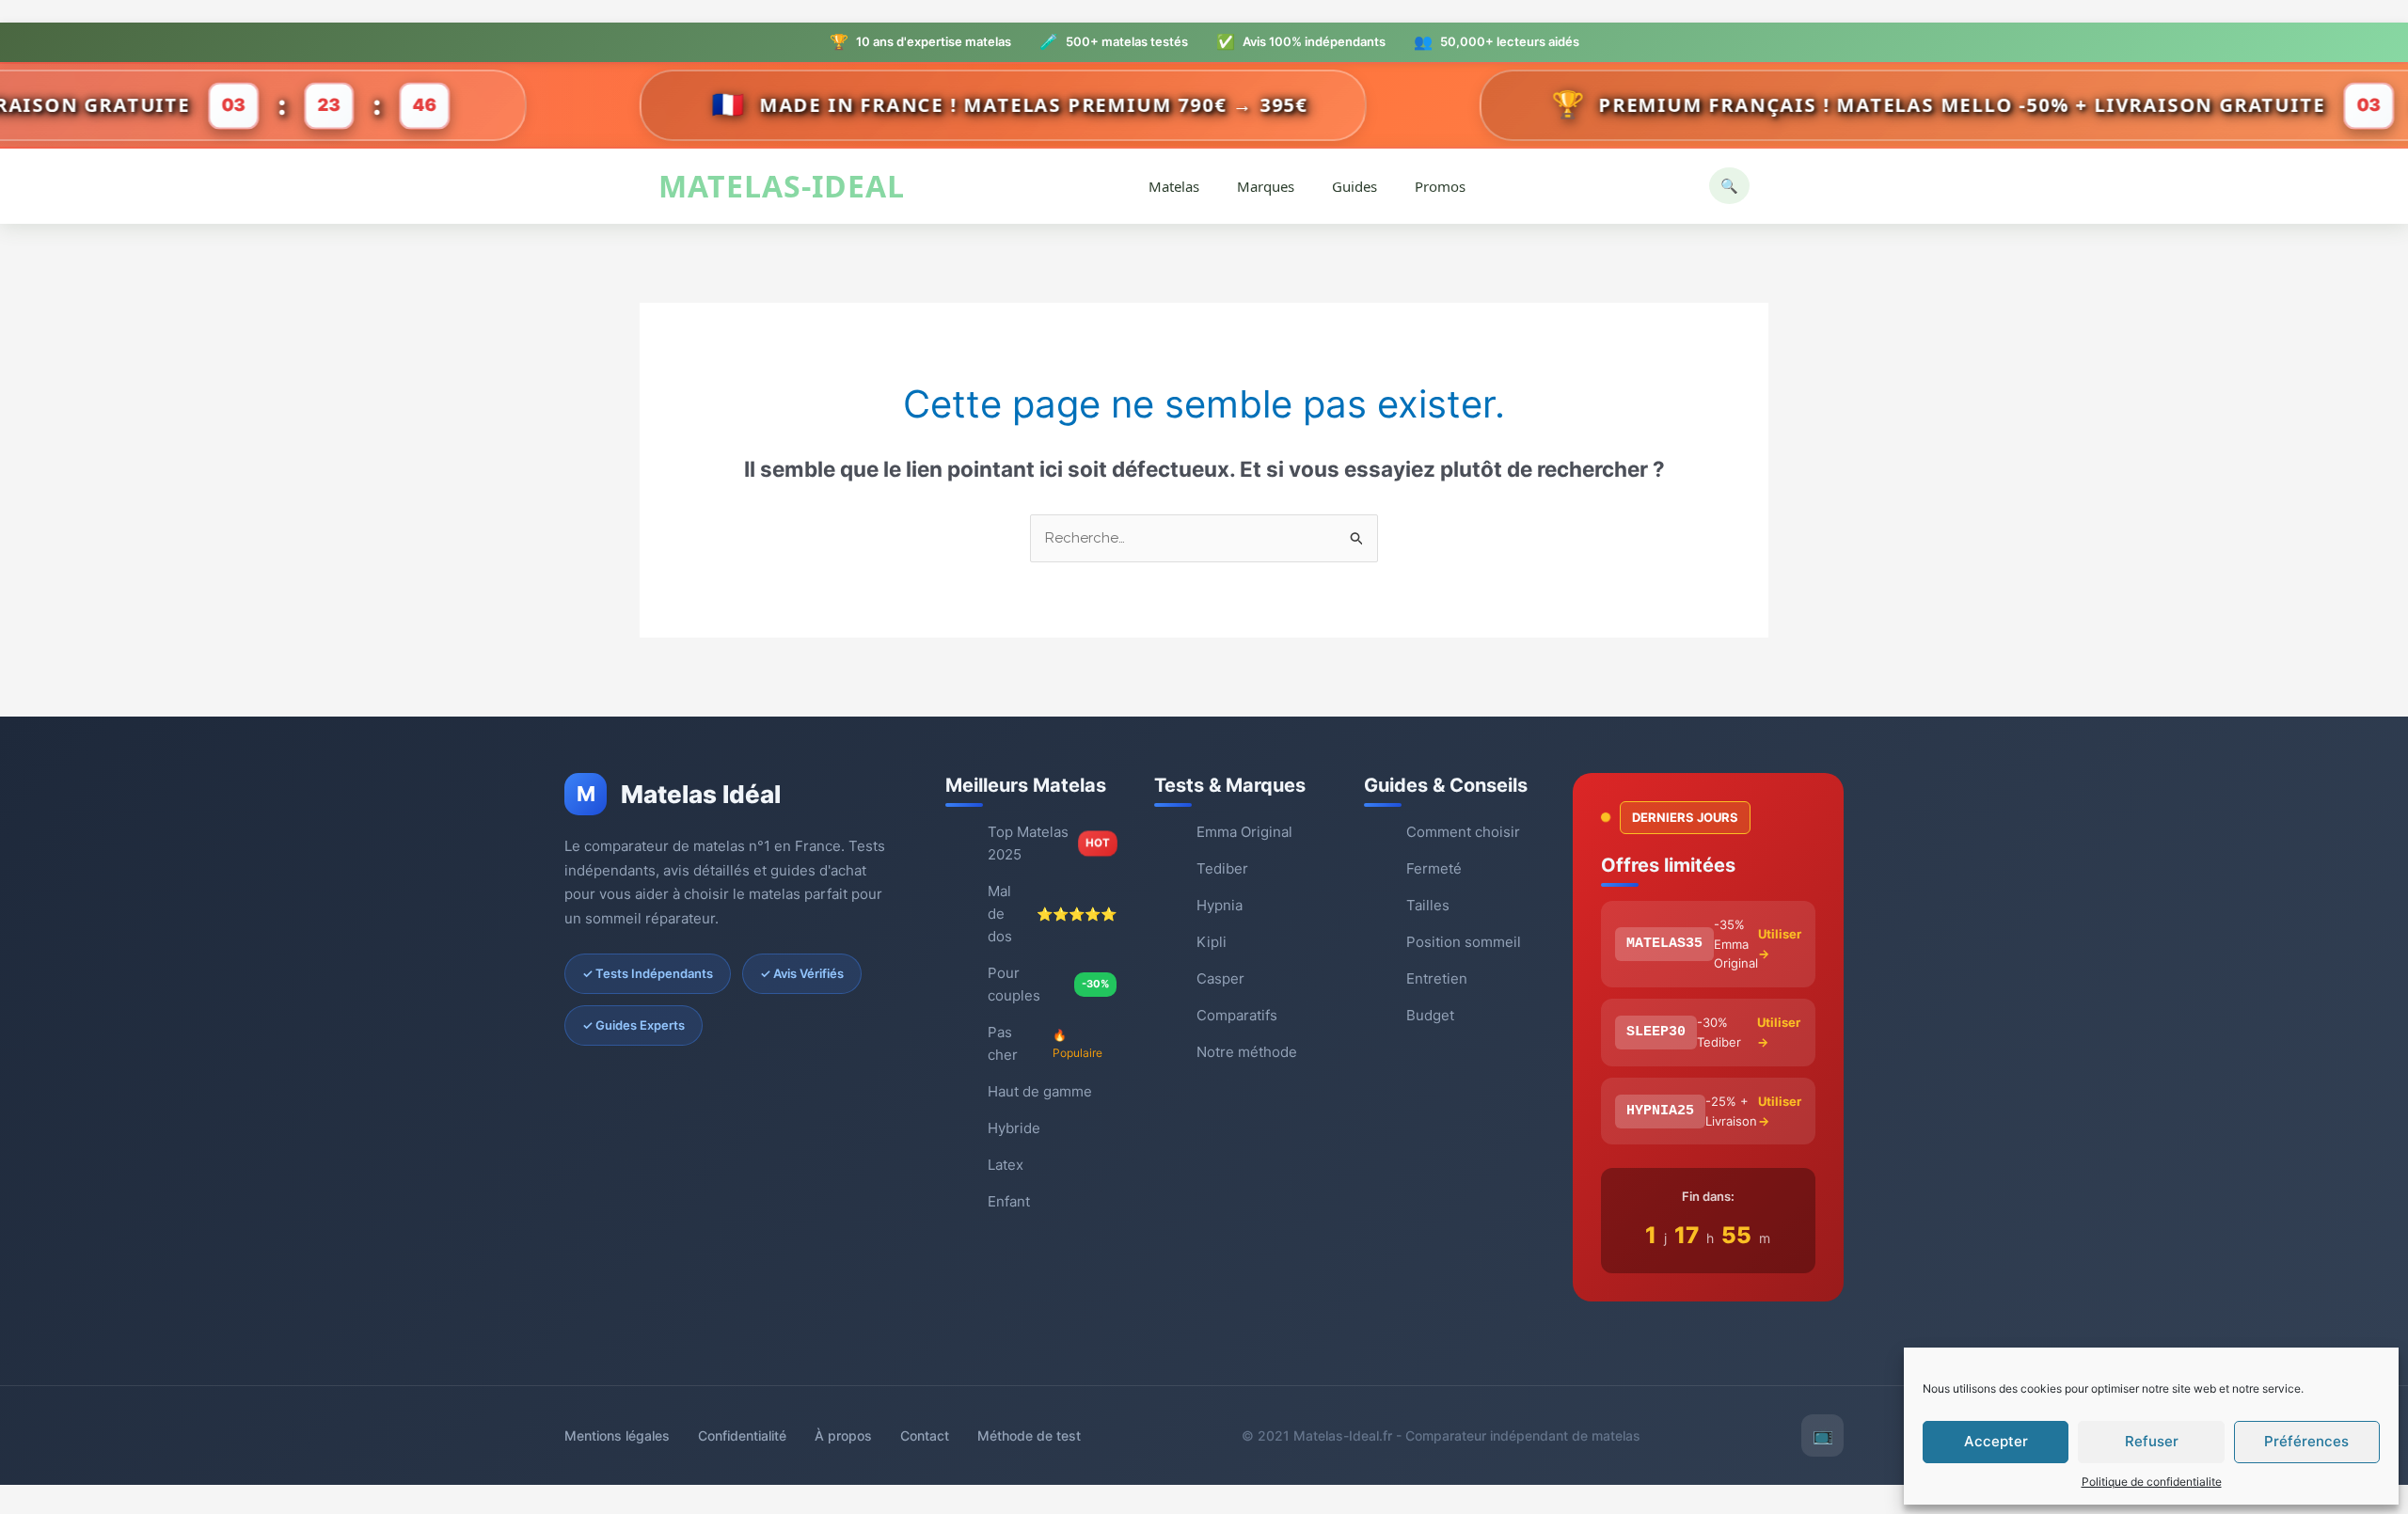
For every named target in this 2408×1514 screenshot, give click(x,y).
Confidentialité (742, 1435)
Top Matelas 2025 (1049, 843)
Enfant (1009, 1201)
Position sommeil (1464, 942)
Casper (1220, 978)
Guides (1354, 186)
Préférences (2306, 1441)
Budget (1430, 1015)
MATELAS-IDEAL (782, 187)
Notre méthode (1247, 1052)
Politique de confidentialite (2152, 1482)
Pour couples (1048, 984)
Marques (1266, 186)
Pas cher (1045, 1043)
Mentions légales (617, 1435)
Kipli (1212, 942)
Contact (925, 1435)
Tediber (1222, 868)
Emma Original (1244, 832)
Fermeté (1434, 868)
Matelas (1174, 186)
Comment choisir (1463, 832)
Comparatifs (1237, 1015)
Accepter (1996, 1441)
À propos (843, 1435)
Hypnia (1220, 905)
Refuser (2152, 1441)
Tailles (1428, 905)
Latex (1006, 1165)
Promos (1440, 186)
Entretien (1437, 978)
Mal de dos (1052, 914)
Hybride (1014, 1128)
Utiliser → (1780, 944)
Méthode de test (1029, 1435)
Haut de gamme (1040, 1091)
